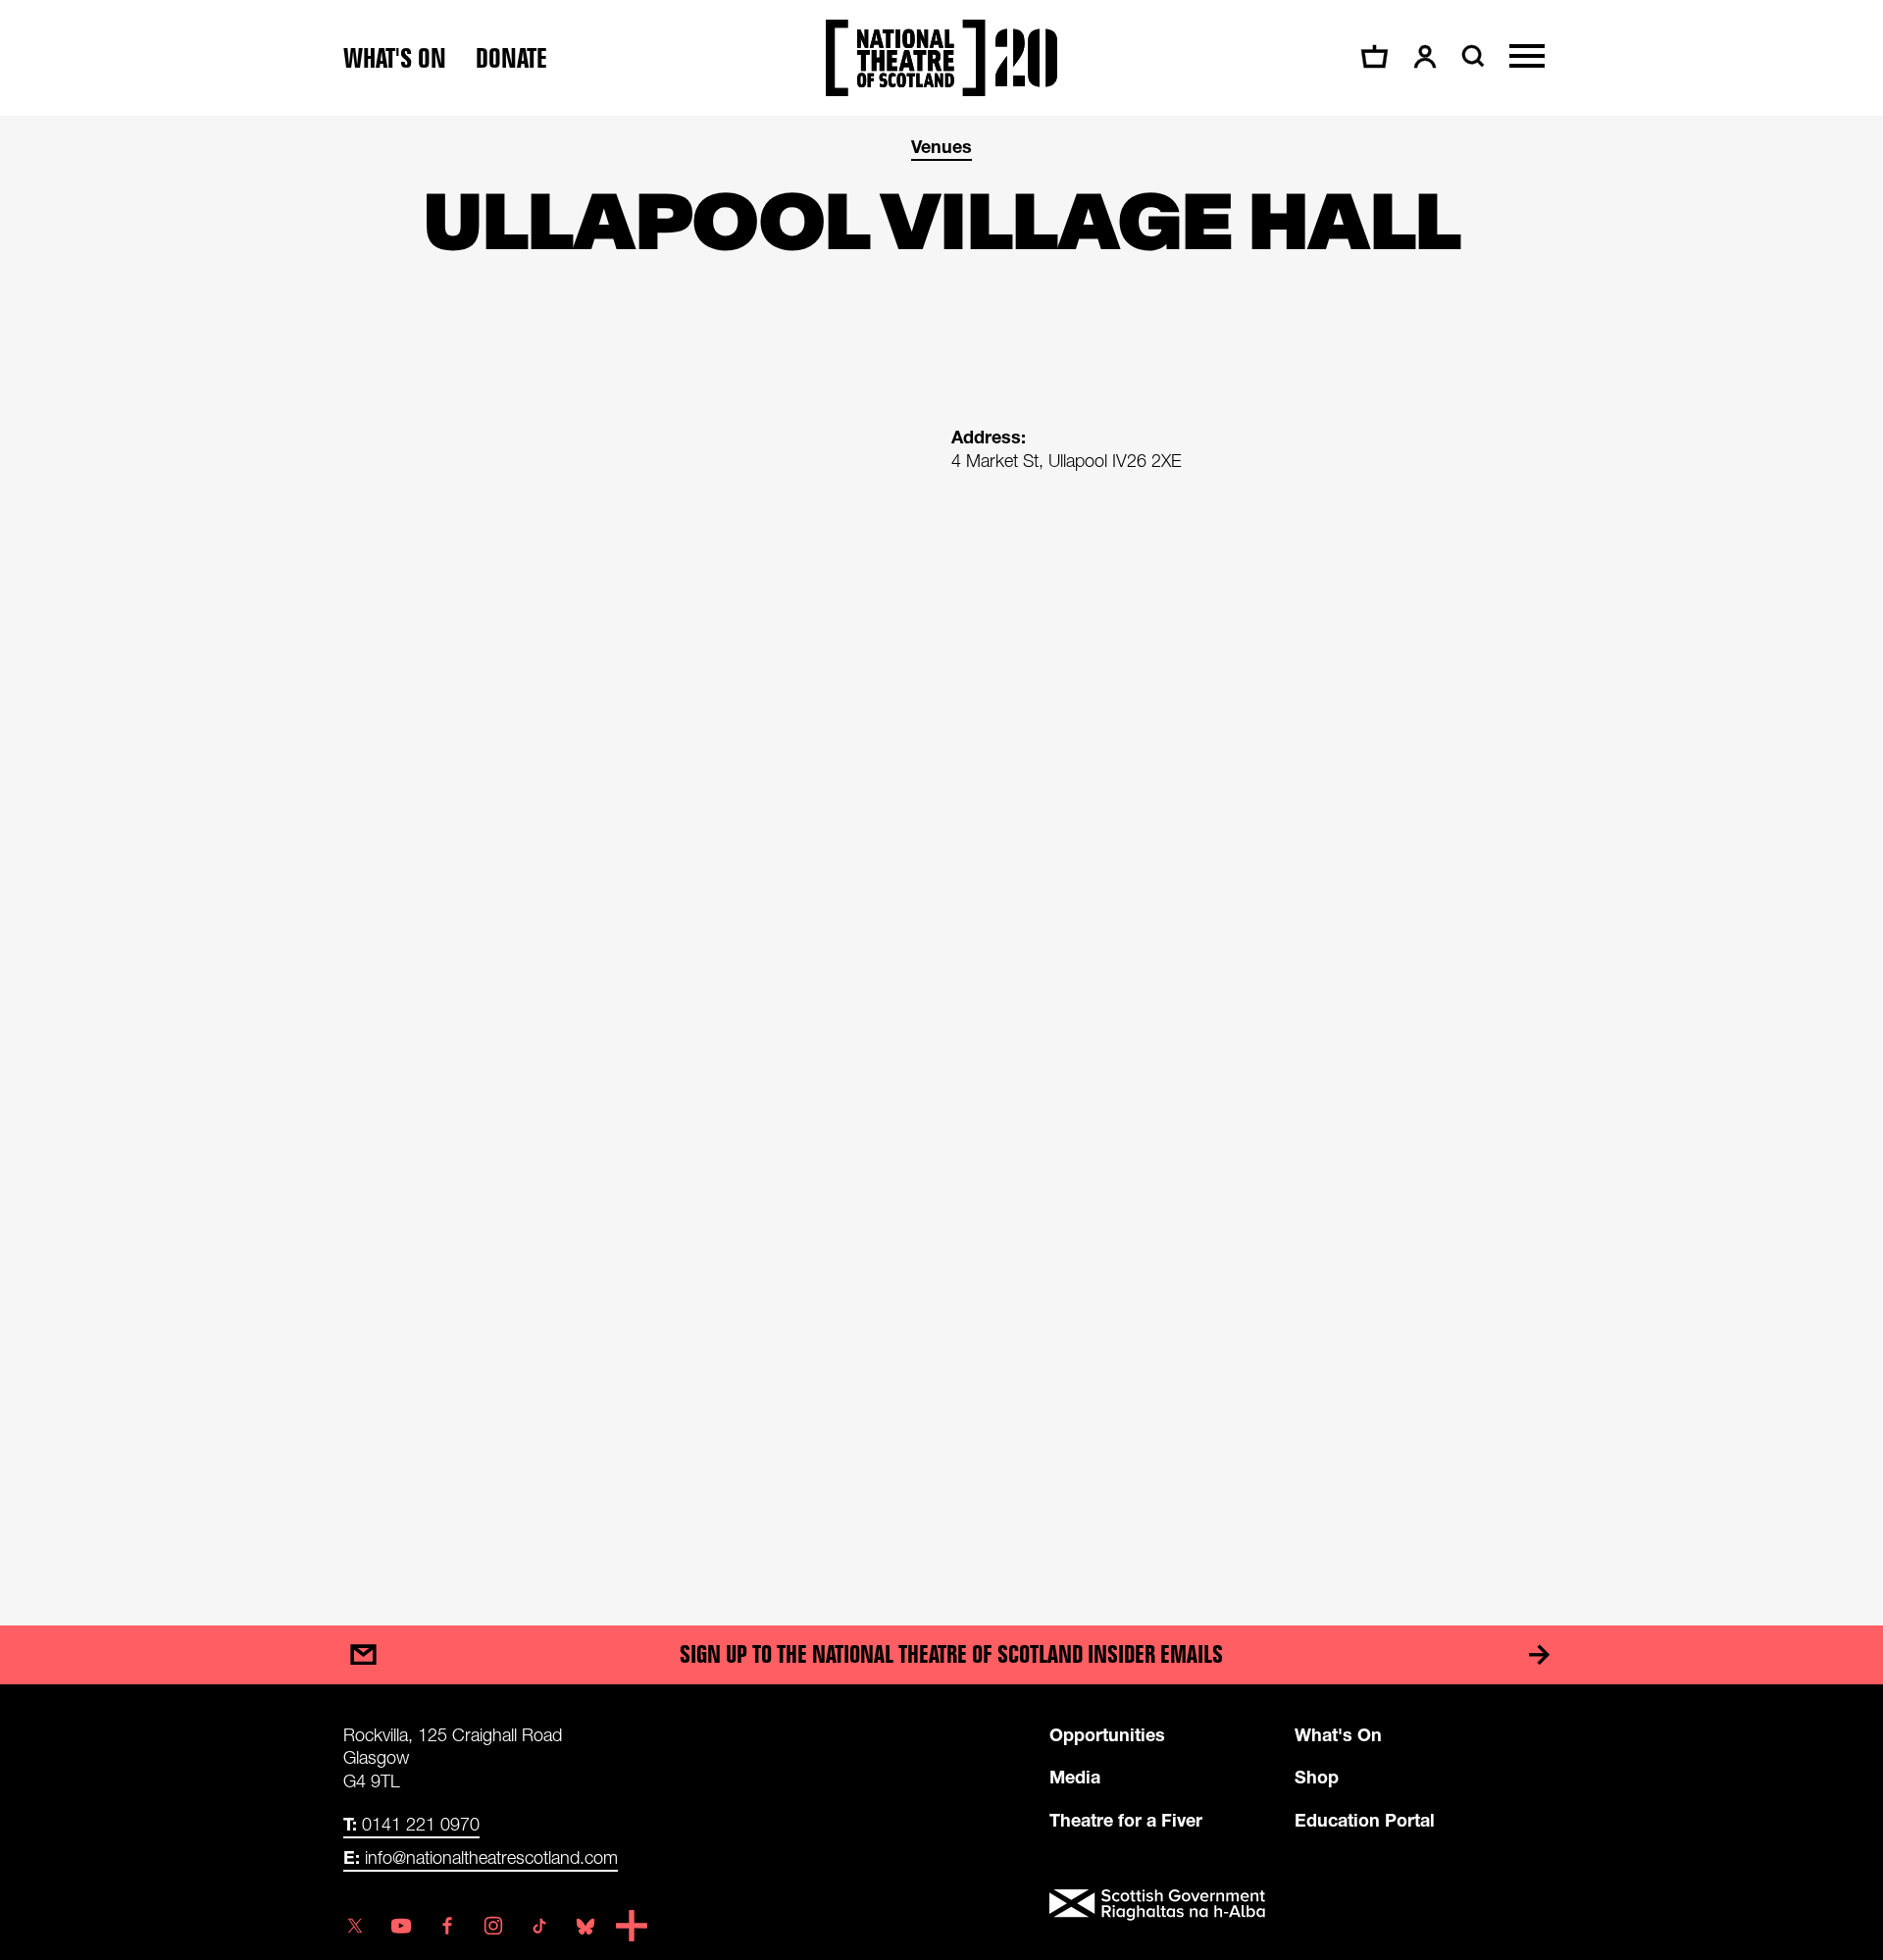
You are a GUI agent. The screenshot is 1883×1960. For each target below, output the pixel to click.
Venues (941, 146)
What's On (1338, 1734)
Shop (1317, 1777)
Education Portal (1365, 1820)
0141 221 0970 (411, 1824)
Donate (511, 58)
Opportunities (1107, 1734)
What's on (395, 58)
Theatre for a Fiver (1126, 1820)
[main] (941, 851)
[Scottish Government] (1295, 1905)
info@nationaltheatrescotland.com (481, 1857)
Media (1075, 1777)
